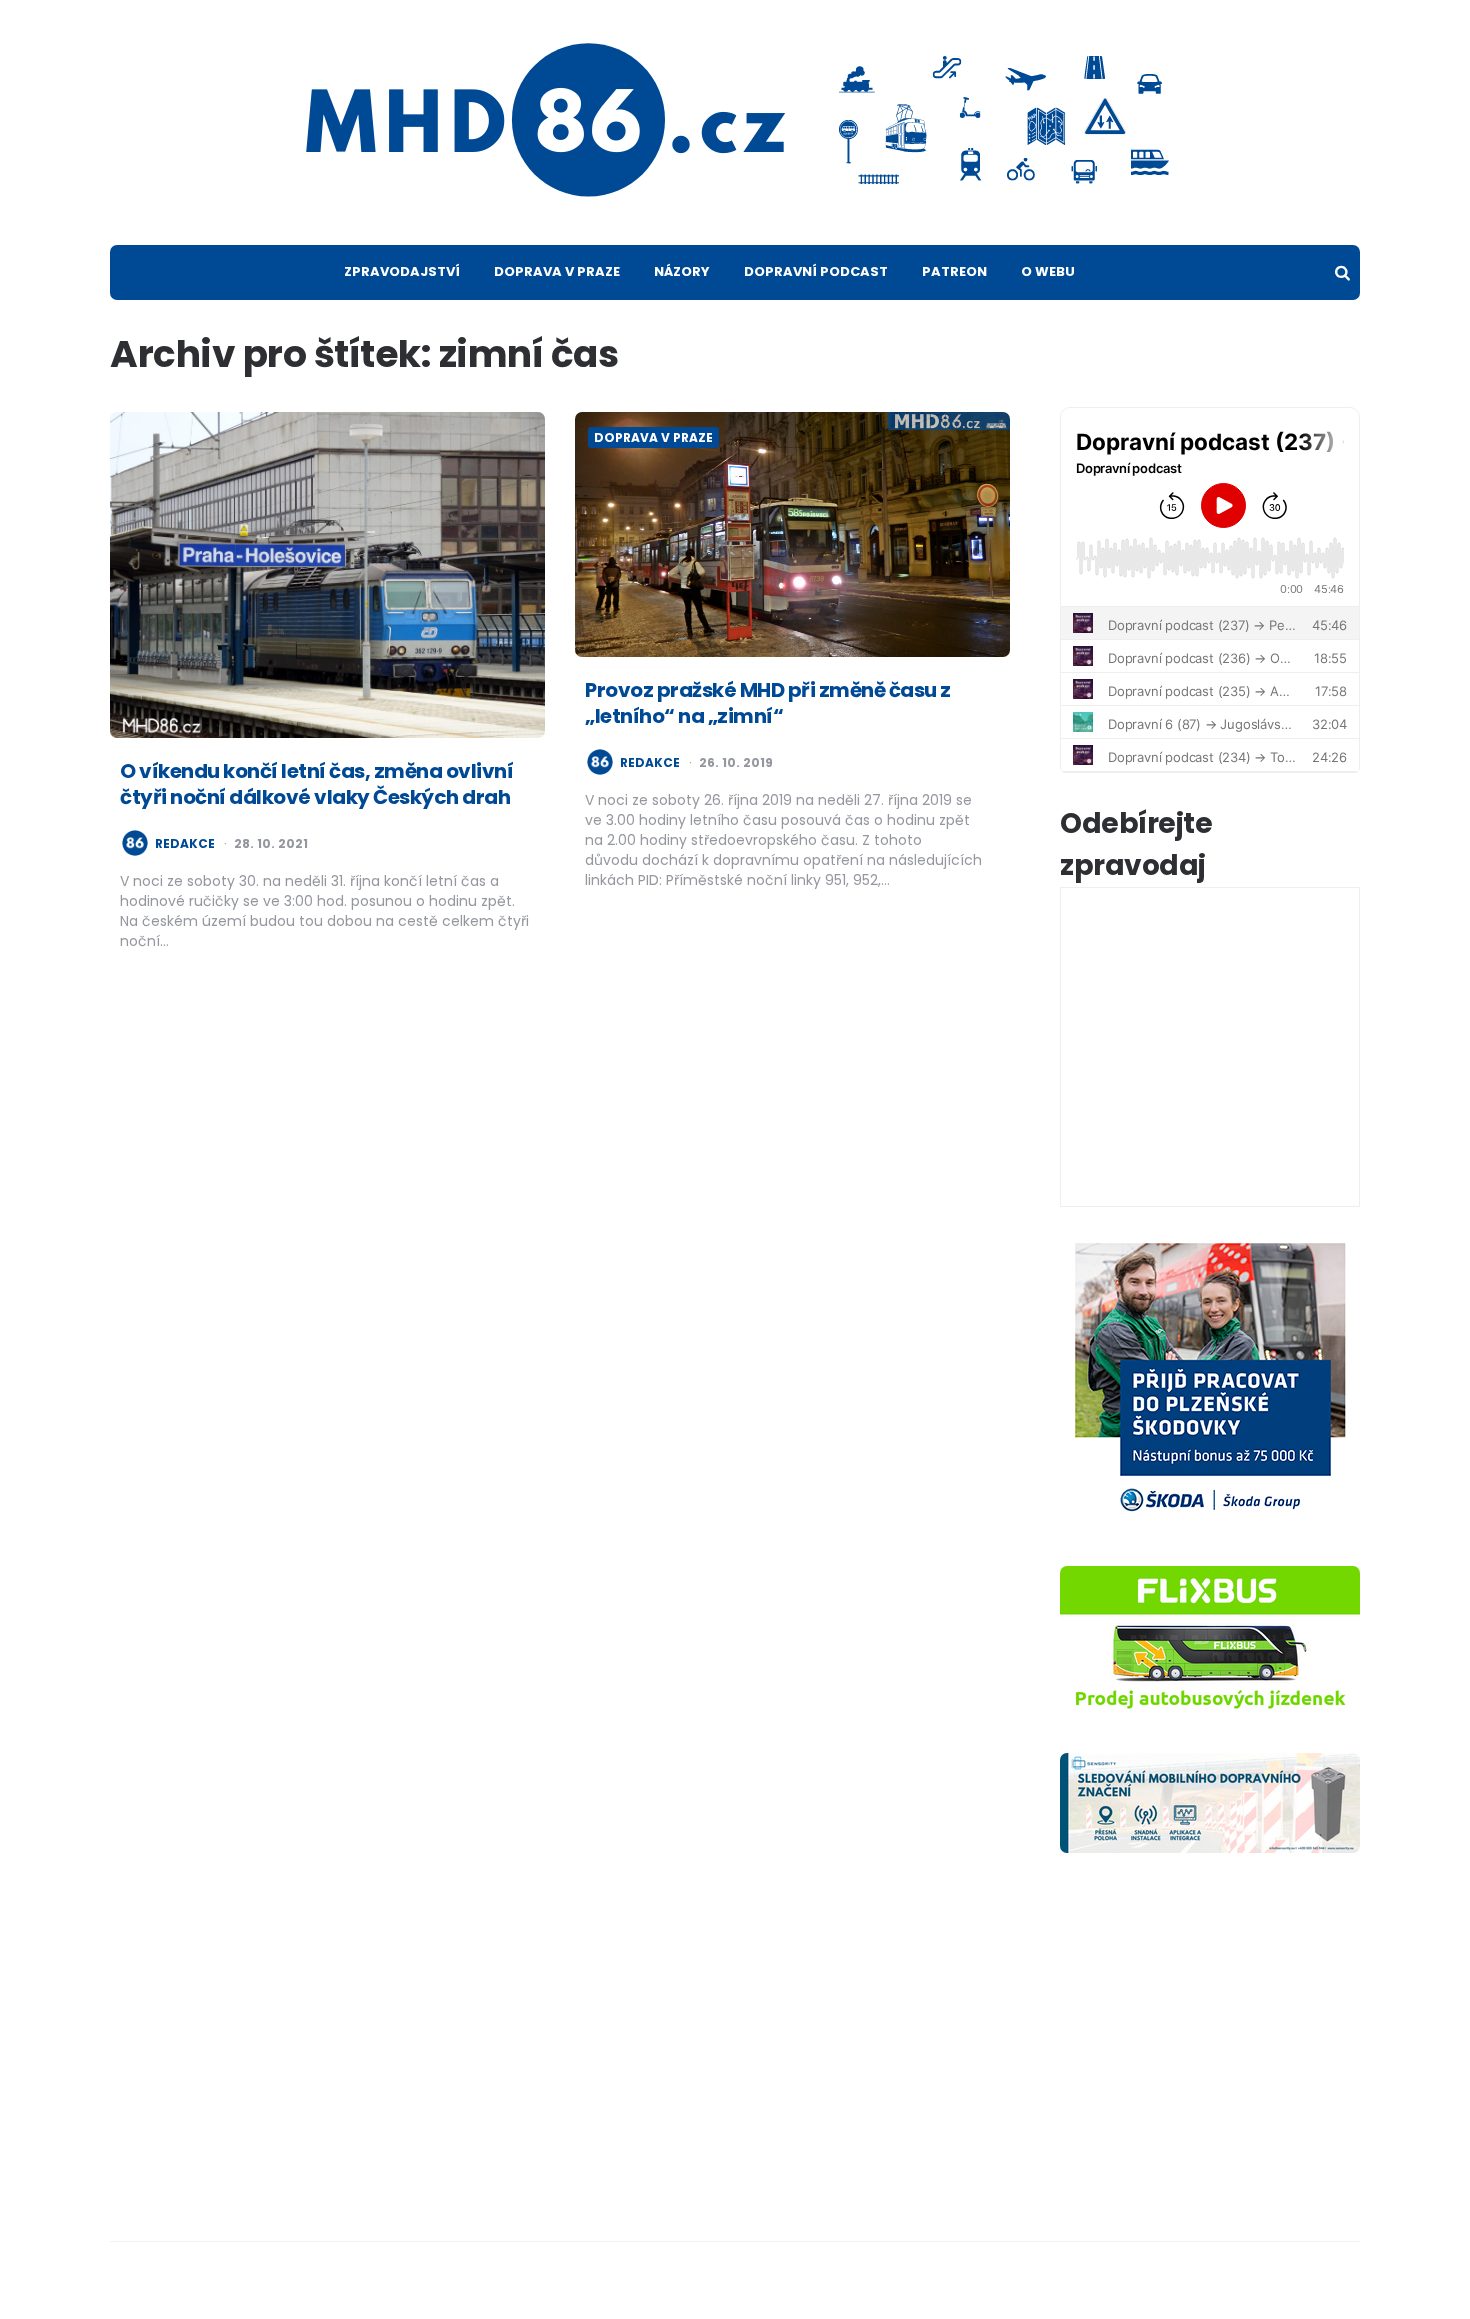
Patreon (954, 271)
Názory (682, 271)
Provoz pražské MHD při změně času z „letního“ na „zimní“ (768, 703)
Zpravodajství (402, 271)
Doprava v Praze (557, 271)
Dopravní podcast (816, 271)
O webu (1048, 271)
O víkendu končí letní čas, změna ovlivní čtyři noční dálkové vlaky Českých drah (316, 784)
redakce (185, 844)
